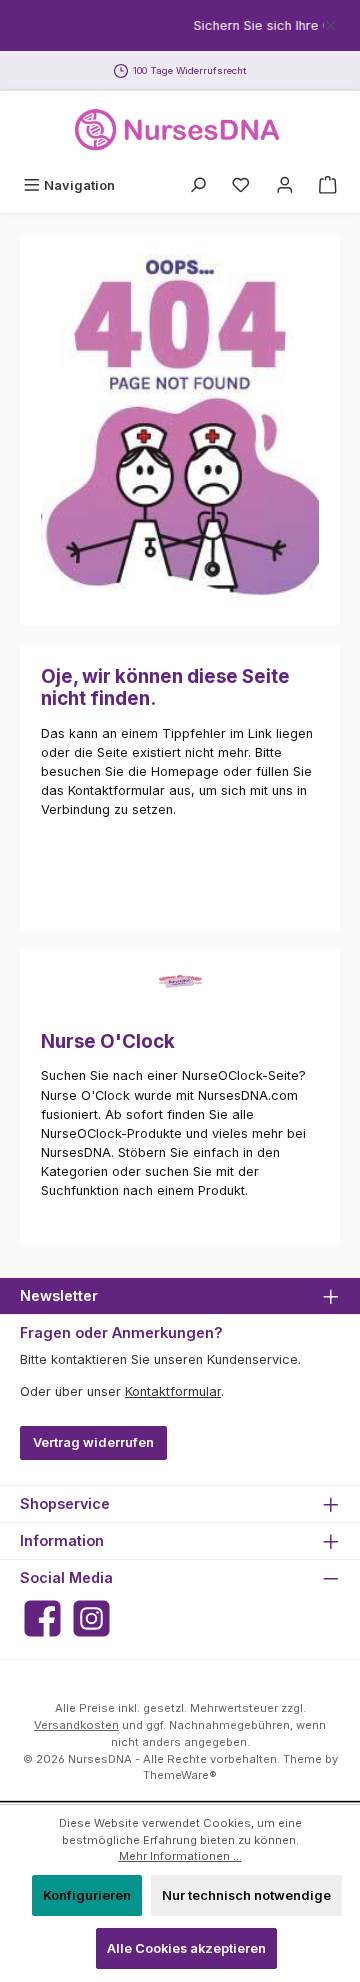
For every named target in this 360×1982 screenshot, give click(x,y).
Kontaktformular (173, 1391)
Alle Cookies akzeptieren (186, 1948)
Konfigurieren (87, 1895)
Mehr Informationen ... (180, 1856)
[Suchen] (198, 185)
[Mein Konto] (285, 185)
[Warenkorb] (328, 185)
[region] (180, 25)
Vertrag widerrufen (93, 1442)
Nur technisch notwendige (246, 1895)
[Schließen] (330, 22)
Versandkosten (76, 1725)
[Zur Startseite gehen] (180, 130)
